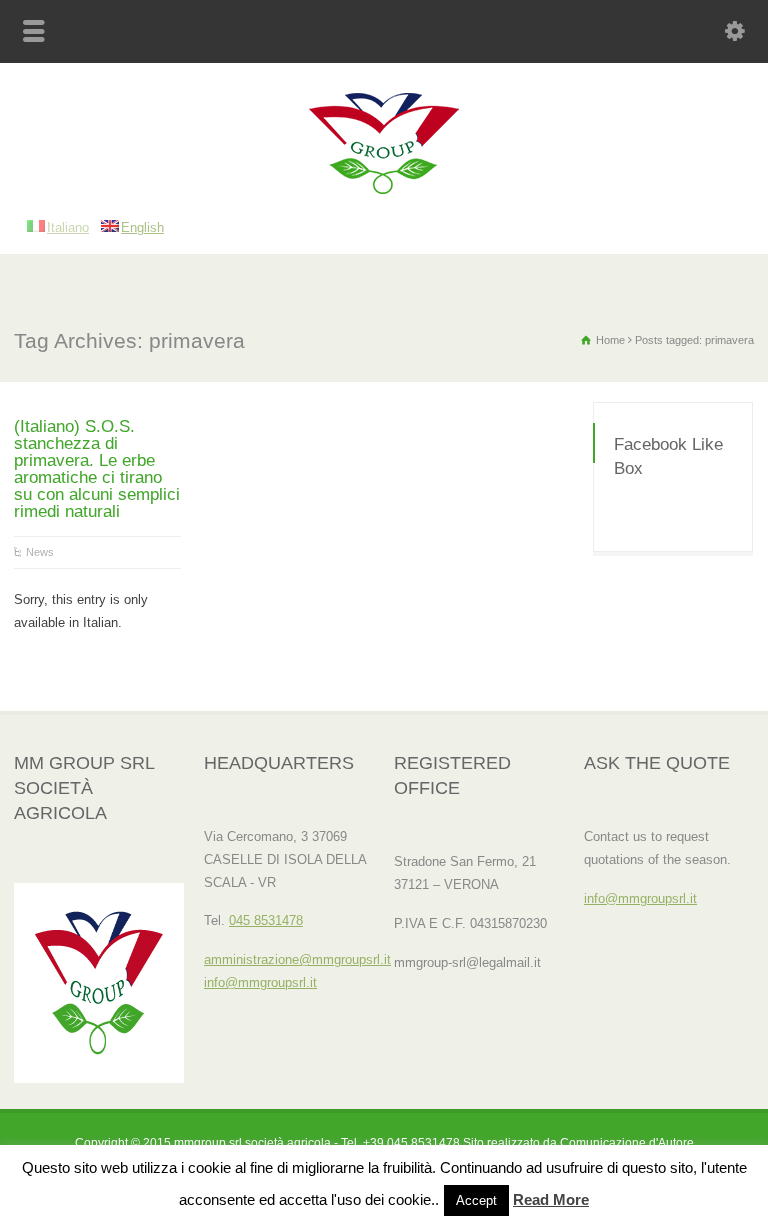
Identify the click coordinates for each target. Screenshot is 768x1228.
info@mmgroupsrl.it (260, 982)
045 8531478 (266, 920)
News (40, 552)
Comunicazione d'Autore (627, 1143)
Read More (551, 1199)
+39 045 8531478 (411, 1143)
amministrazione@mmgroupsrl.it (297, 959)
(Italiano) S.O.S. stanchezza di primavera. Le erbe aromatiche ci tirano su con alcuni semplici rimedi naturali (97, 469)
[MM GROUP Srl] (384, 189)
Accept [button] (476, 1200)
